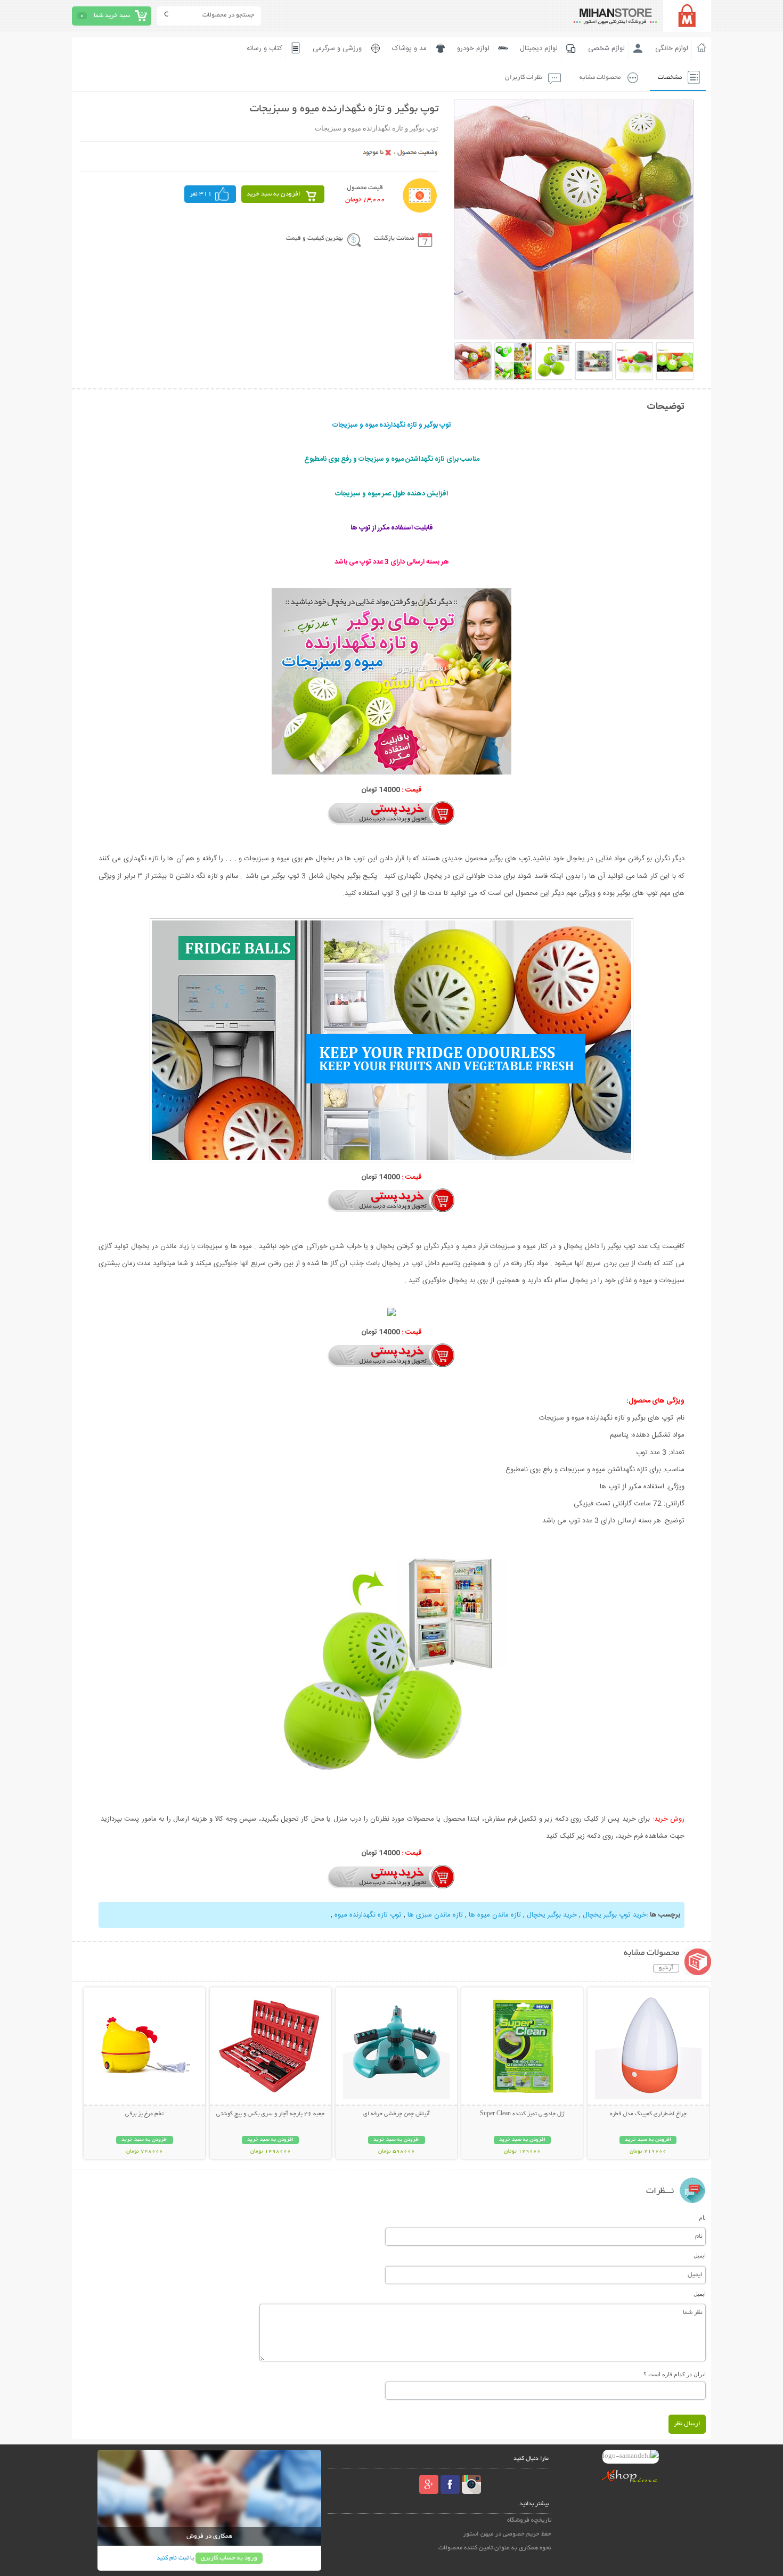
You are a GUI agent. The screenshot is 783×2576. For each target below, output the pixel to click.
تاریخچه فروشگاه (529, 2520)
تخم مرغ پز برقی (144, 2114)
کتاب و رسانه (264, 48)
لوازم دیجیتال (539, 48)
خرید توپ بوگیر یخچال (615, 1915)
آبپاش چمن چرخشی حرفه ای (397, 2114)
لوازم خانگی (672, 48)
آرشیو (666, 1968)
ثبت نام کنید (173, 2558)
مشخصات (670, 78)
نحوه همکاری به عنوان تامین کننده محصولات (495, 2548)
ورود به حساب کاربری (229, 2558)
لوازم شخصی (606, 48)
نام (702, 2218)
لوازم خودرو (473, 48)
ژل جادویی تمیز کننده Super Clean (522, 2114)
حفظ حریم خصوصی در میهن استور (507, 2534)
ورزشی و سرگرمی (337, 48)
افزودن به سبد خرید (274, 194)
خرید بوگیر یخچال (552, 1915)
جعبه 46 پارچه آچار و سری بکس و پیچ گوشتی (270, 2114)
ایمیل (700, 2255)
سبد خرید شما (112, 16)
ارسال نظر (687, 2424)
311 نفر (201, 194)
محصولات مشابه (600, 78)
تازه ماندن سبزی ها (435, 1915)
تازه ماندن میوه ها (495, 1915)
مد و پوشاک (409, 48)
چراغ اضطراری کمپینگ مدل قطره (648, 2114)
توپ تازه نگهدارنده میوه (368, 1915)
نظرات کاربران (524, 78)
